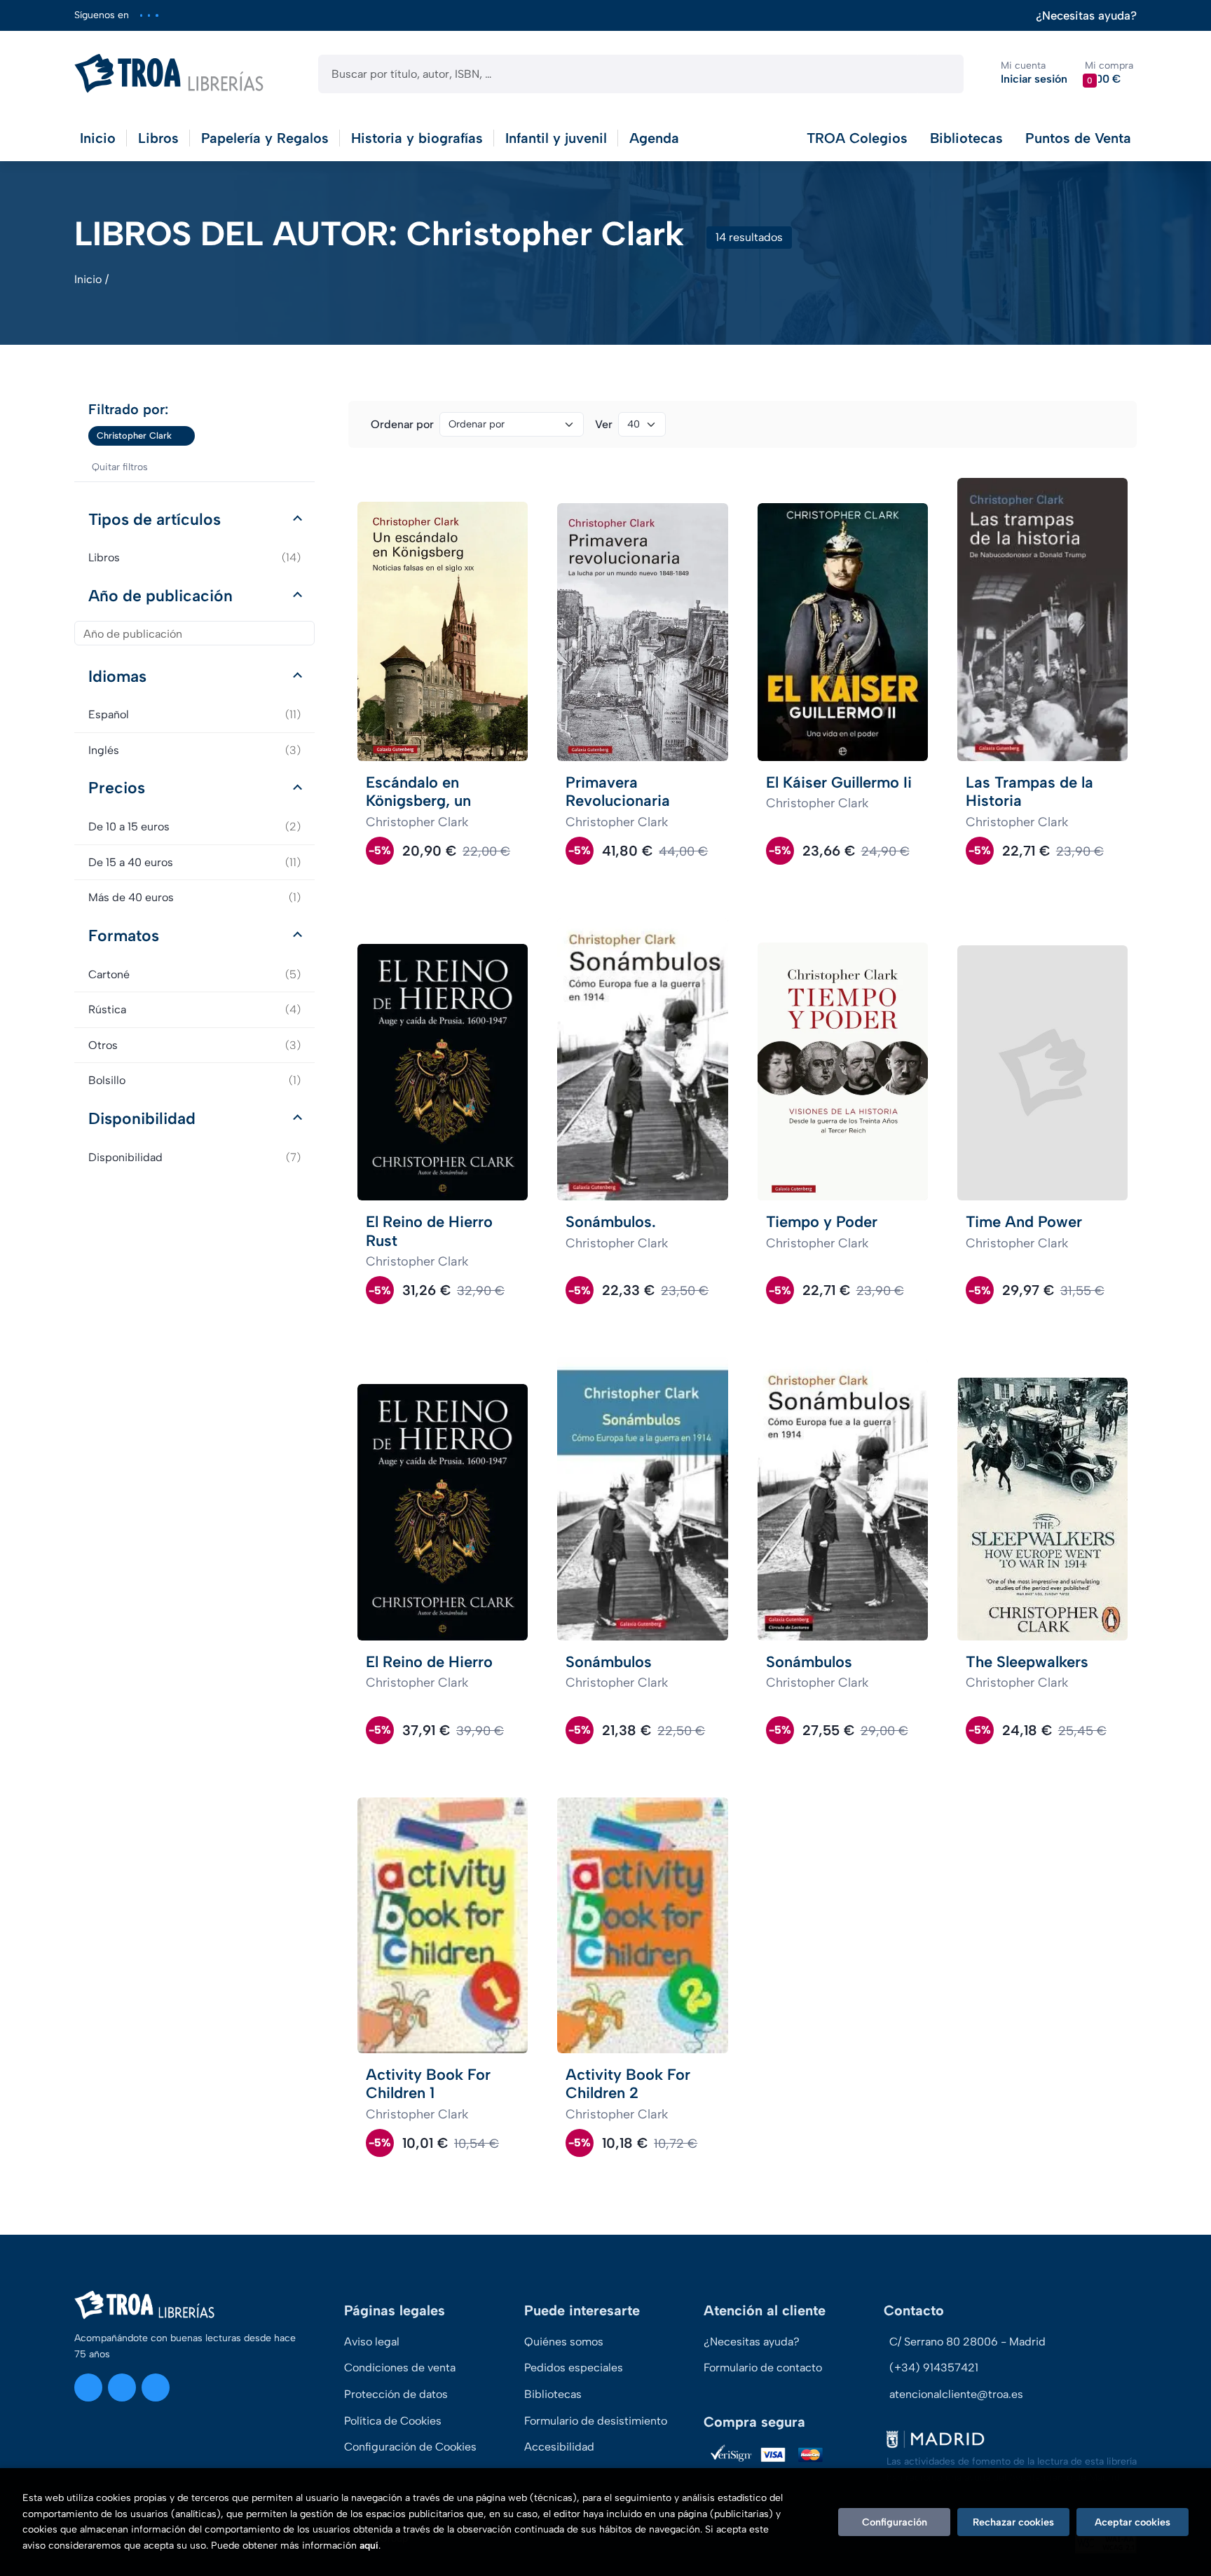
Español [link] (194, 714)
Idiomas (117, 676)
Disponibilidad (142, 1118)
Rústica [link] (194, 1009)
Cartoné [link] (194, 974)
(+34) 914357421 (934, 2368)
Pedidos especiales (574, 2368)
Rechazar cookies (1013, 2522)
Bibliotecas (966, 138)
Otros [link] (194, 1045)
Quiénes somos (564, 2342)
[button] (1109, 73)
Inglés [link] (194, 750)
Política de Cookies (393, 2421)
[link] (184, 436)
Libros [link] (194, 557)
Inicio (88, 279)
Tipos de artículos (155, 519)
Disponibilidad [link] (194, 1157)
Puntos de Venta (1078, 138)
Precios (117, 788)
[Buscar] (941, 74)
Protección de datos (396, 2394)
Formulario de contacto (763, 2368)
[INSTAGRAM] (141, 15)
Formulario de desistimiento (596, 2421)
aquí (369, 2546)
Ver (604, 424)
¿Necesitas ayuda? (1086, 16)
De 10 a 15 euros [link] (194, 827)
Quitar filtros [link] (120, 467)
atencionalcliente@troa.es (956, 2394)
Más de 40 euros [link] (194, 897)
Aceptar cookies (1133, 2522)
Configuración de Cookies (410, 2447)
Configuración (895, 2522)
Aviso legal (372, 2342)
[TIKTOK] (157, 15)
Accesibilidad (559, 2447)
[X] (149, 15)
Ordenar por (402, 424)
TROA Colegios (857, 138)
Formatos (124, 936)
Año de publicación (160, 596)
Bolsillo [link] (194, 1080)
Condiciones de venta (400, 2368)
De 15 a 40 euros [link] (194, 862)
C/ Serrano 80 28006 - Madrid (967, 2342)
